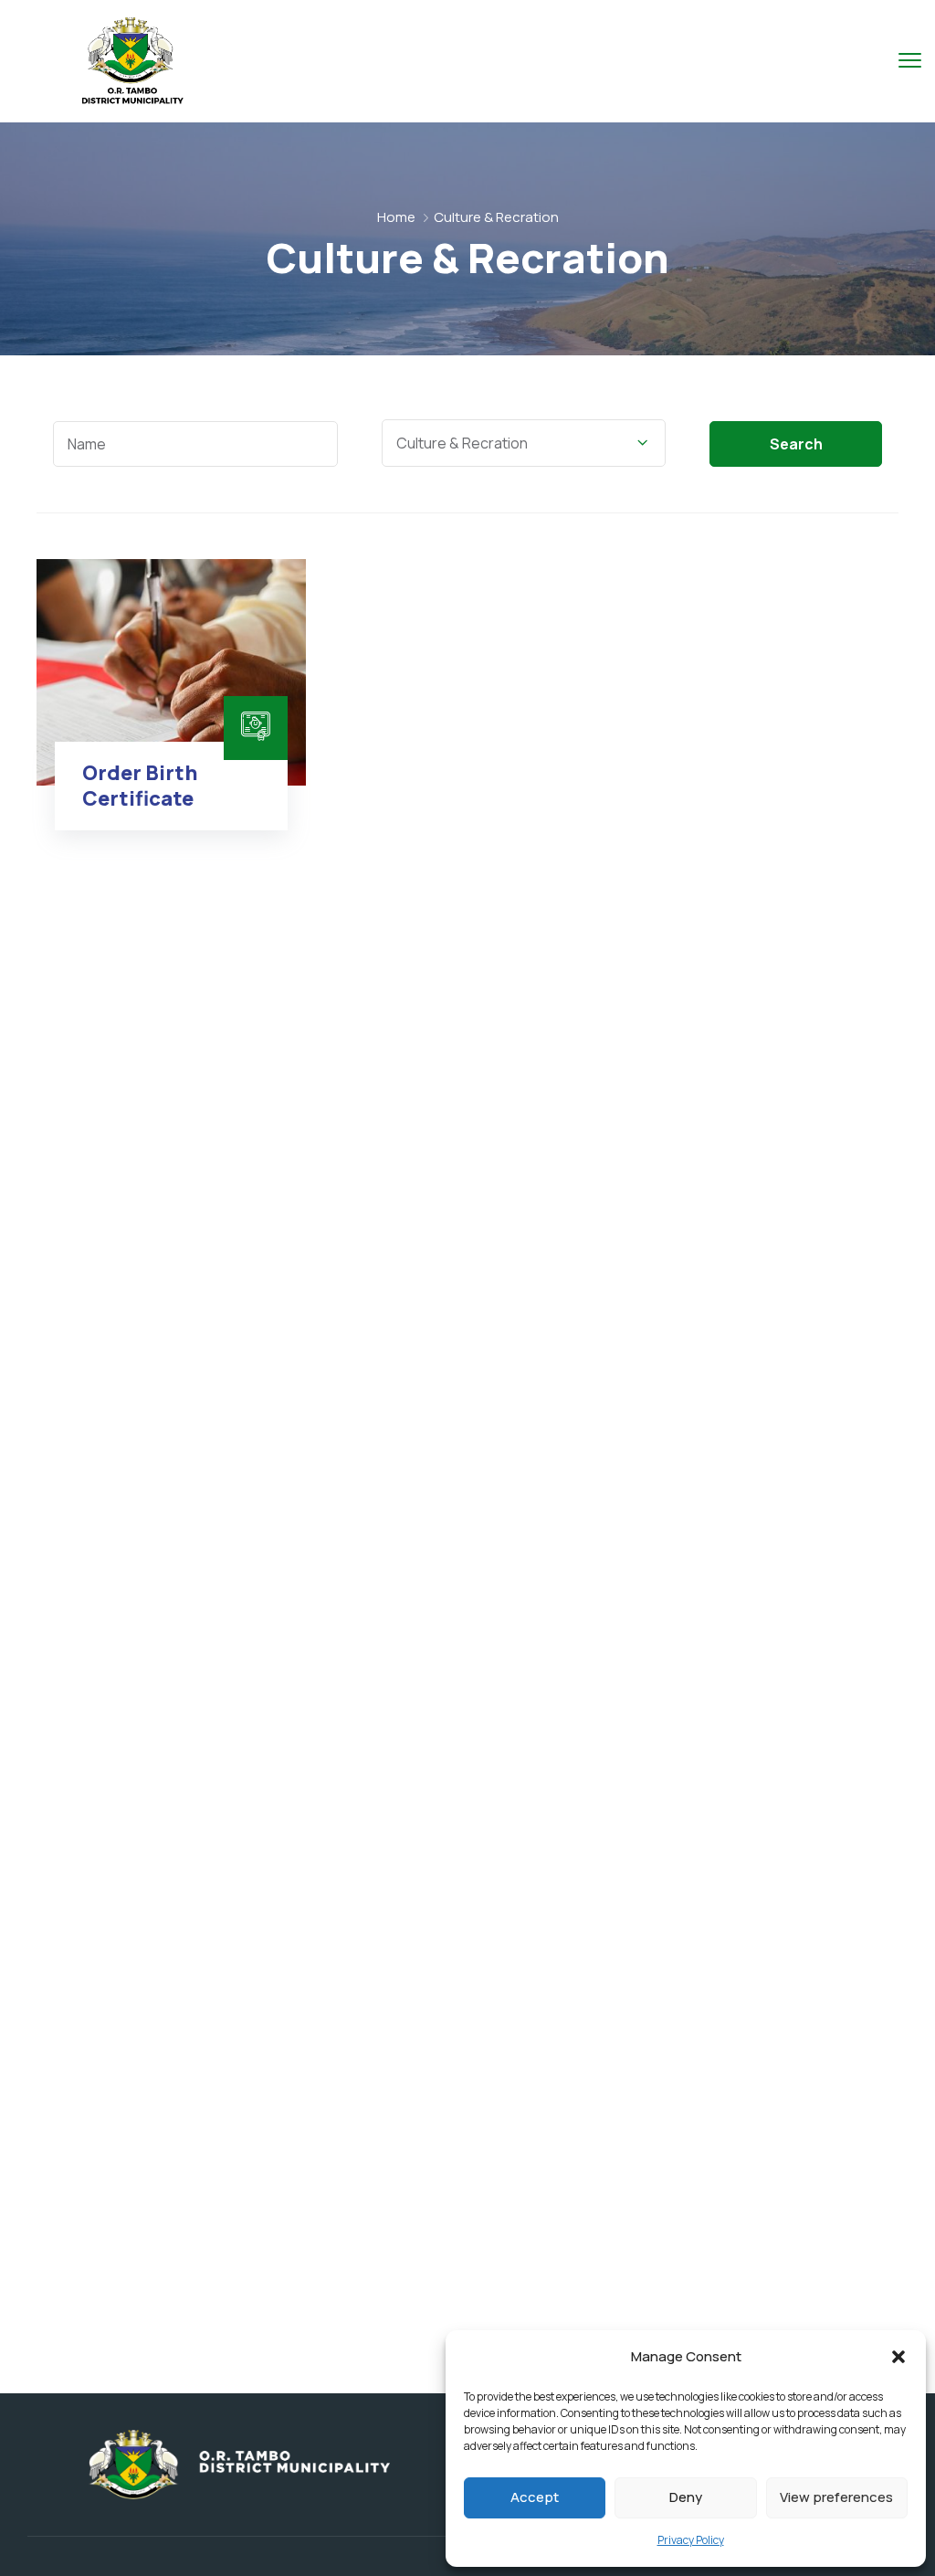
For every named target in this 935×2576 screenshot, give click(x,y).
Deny (686, 2497)
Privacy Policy (691, 2540)
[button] (898, 2357)
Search (796, 444)
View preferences (836, 2497)
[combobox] (524, 443)
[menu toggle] (910, 60)
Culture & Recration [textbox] (462, 443)
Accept (535, 2497)
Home (396, 217)
